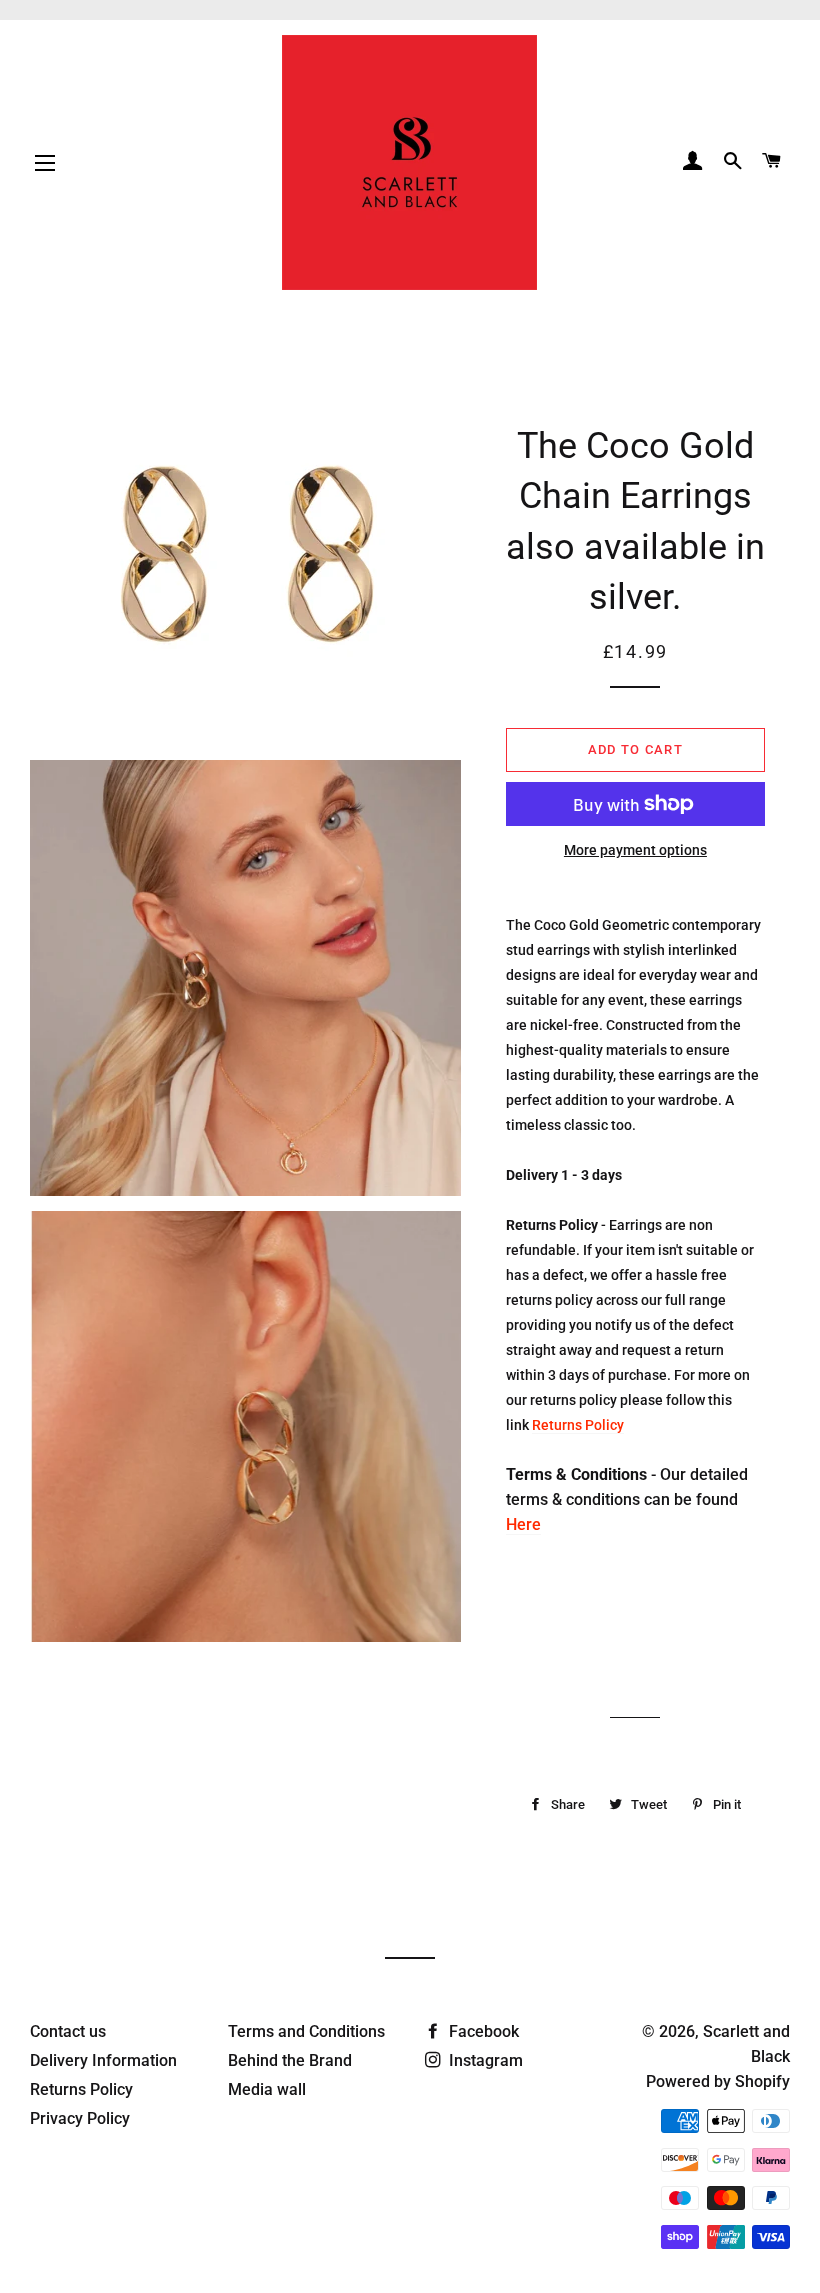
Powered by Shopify (718, 2081)
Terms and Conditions (306, 2031)
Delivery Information (103, 2060)
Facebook (482, 2031)
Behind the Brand (290, 2060)
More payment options (635, 850)
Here (523, 1524)
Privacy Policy (80, 2118)
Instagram (484, 2060)
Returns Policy (578, 1425)
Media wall (267, 2089)
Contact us (68, 2031)
